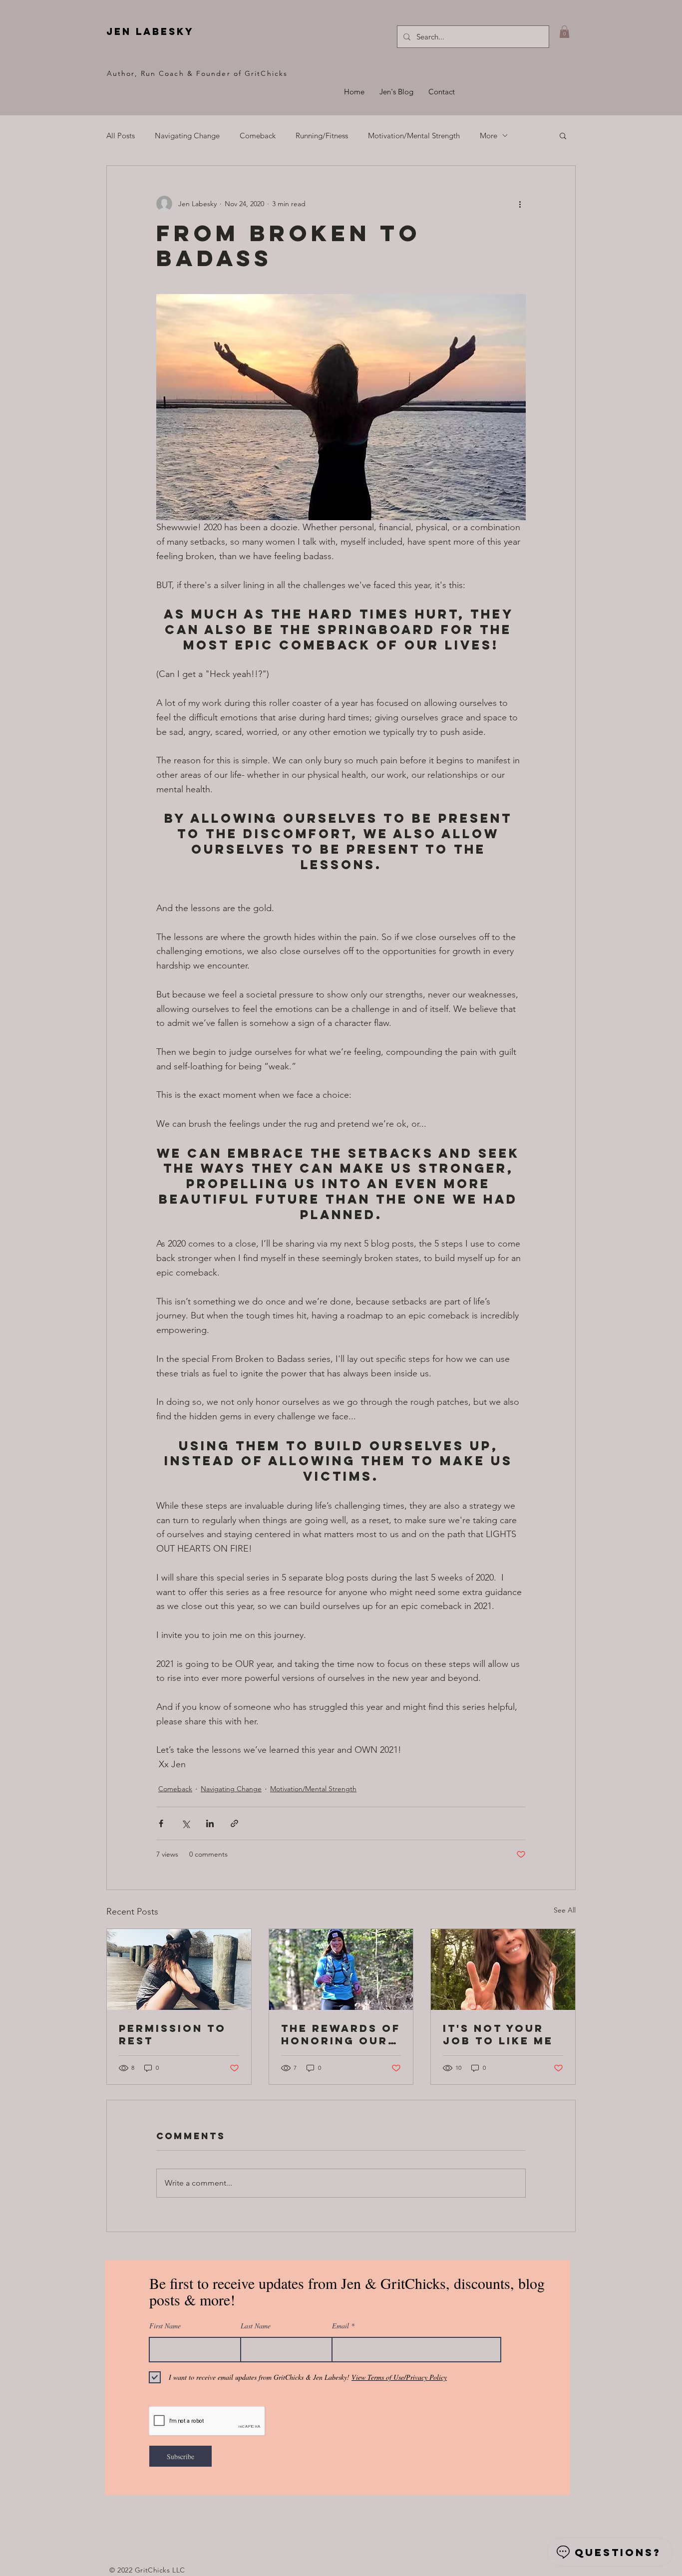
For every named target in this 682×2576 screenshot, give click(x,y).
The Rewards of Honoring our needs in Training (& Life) (341, 2034)
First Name (165, 2326)
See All (565, 1910)
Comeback (258, 136)
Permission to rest (172, 2034)
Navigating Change (187, 136)
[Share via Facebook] (161, 1823)
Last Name (256, 2326)
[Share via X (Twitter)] (185, 1823)
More (489, 136)
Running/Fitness (322, 136)
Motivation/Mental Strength (414, 136)
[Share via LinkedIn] (210, 1823)
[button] (564, 32)
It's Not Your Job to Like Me (498, 2034)
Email (341, 2326)
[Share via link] (234, 1823)
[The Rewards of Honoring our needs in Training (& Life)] (341, 1969)
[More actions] (520, 204)
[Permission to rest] (179, 1969)
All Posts (121, 136)
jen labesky (150, 31)
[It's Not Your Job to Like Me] (503, 1969)
